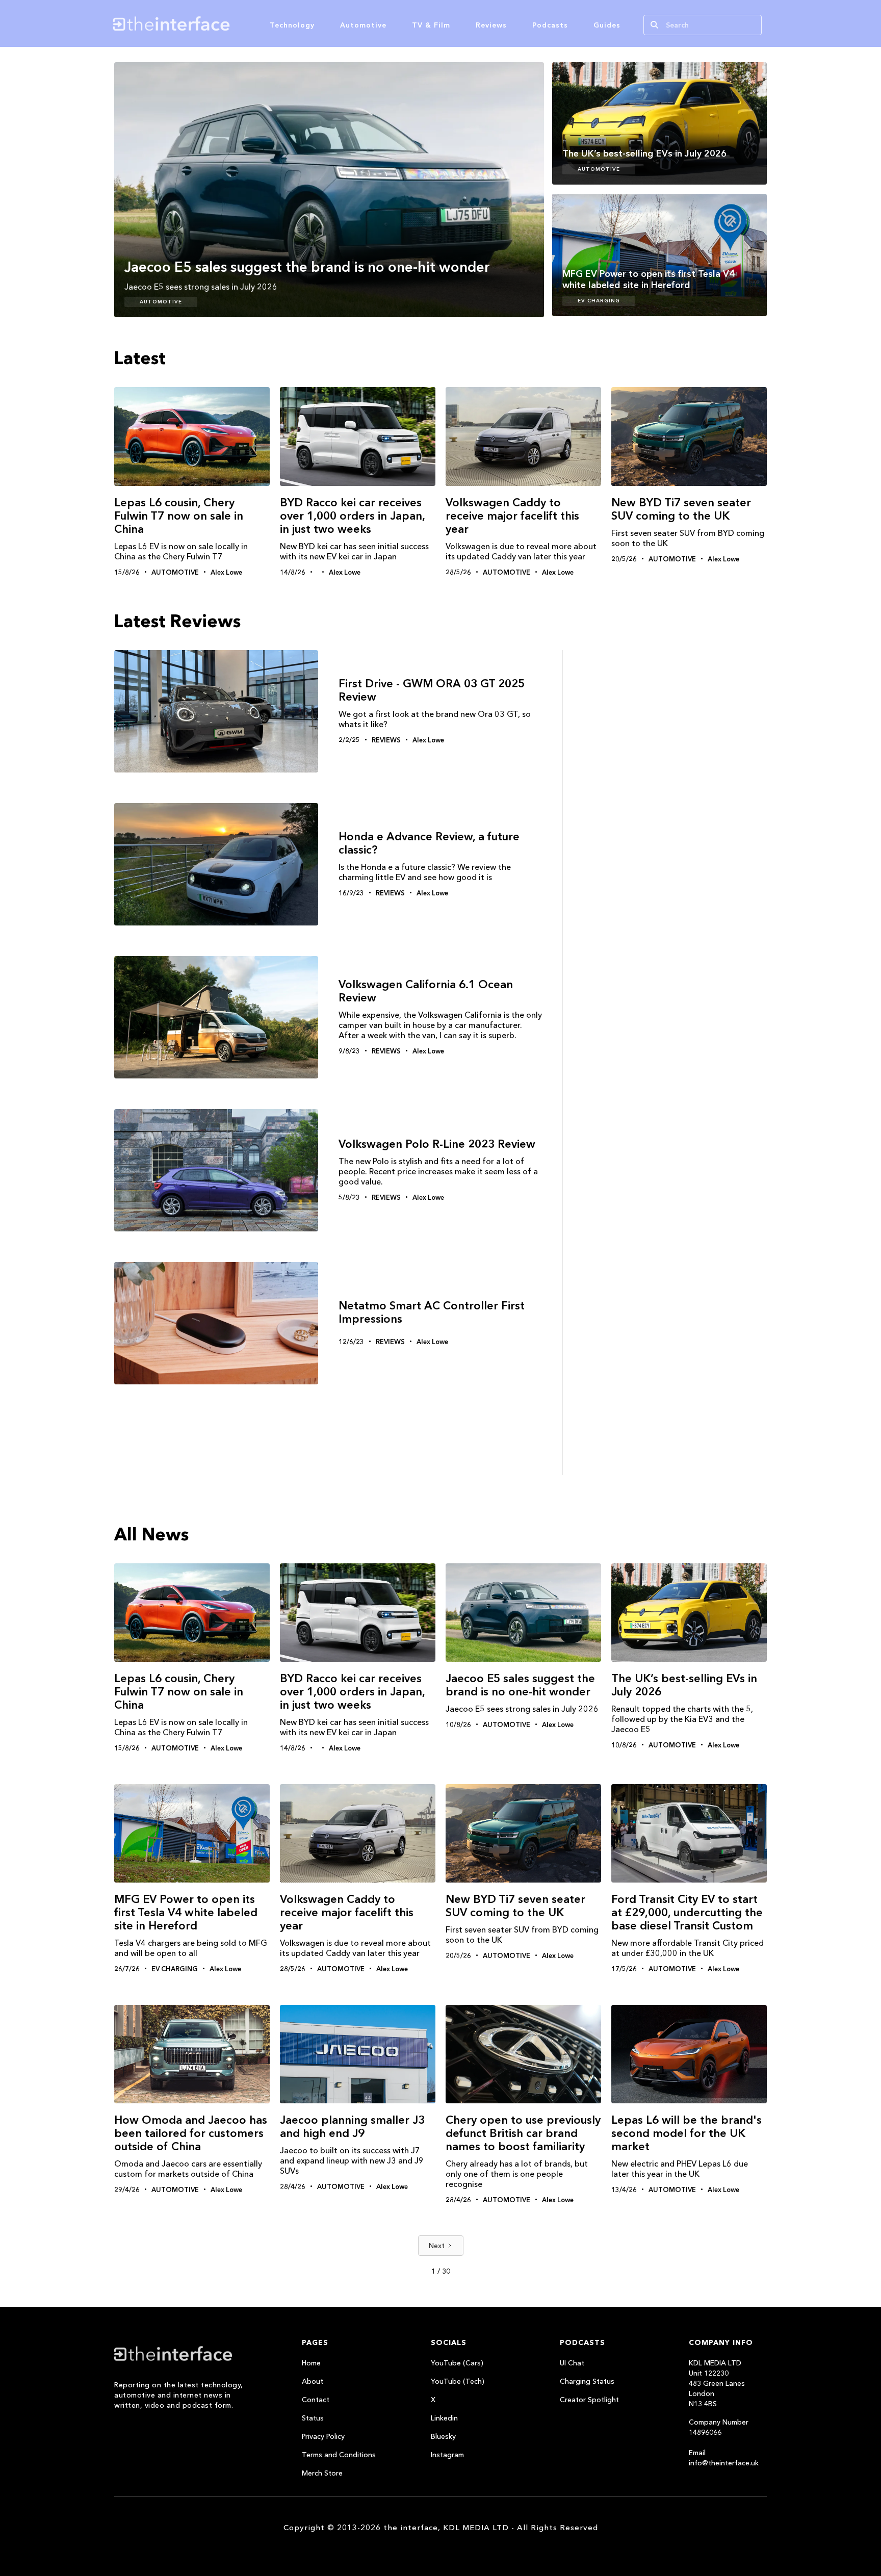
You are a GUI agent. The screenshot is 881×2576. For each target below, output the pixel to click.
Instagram (447, 2455)
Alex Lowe (226, 572)
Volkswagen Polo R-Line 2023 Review (437, 1144)
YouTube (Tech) (458, 2381)
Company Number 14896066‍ (719, 2427)
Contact (316, 2400)
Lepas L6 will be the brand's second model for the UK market (686, 2133)
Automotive (363, 25)
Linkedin (444, 2418)
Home (311, 2363)
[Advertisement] (670, 839)
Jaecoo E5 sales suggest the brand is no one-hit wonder (520, 1685)
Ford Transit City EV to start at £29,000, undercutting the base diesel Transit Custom (687, 1912)
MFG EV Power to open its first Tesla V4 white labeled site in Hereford (186, 1912)
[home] (220, 23)
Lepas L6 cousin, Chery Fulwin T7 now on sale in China (179, 516)
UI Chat (572, 2363)
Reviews (491, 25)
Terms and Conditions (339, 2455)
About (313, 2381)
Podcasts (550, 25)
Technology (292, 25)
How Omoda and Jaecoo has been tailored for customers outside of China (191, 2133)
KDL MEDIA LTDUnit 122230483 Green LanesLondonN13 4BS (717, 2383)
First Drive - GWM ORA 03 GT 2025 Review (432, 690)
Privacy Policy (323, 2436)
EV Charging (599, 301)
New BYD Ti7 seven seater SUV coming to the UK (681, 509)
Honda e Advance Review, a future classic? (429, 843)
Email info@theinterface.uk (724, 2458)
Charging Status (587, 2381)
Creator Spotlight (589, 2400)
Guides (607, 25)
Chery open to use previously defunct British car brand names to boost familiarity (523, 2133)
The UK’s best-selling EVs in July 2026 (684, 1685)
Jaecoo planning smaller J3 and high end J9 (352, 2127)
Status (313, 2418)
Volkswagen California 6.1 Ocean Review (426, 991)
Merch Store (322, 2473)
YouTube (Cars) (457, 2363)
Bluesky (443, 2436)
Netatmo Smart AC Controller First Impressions (432, 1312)
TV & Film (431, 25)
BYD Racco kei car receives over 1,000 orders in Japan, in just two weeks (352, 516)
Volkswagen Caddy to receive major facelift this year (512, 516)
